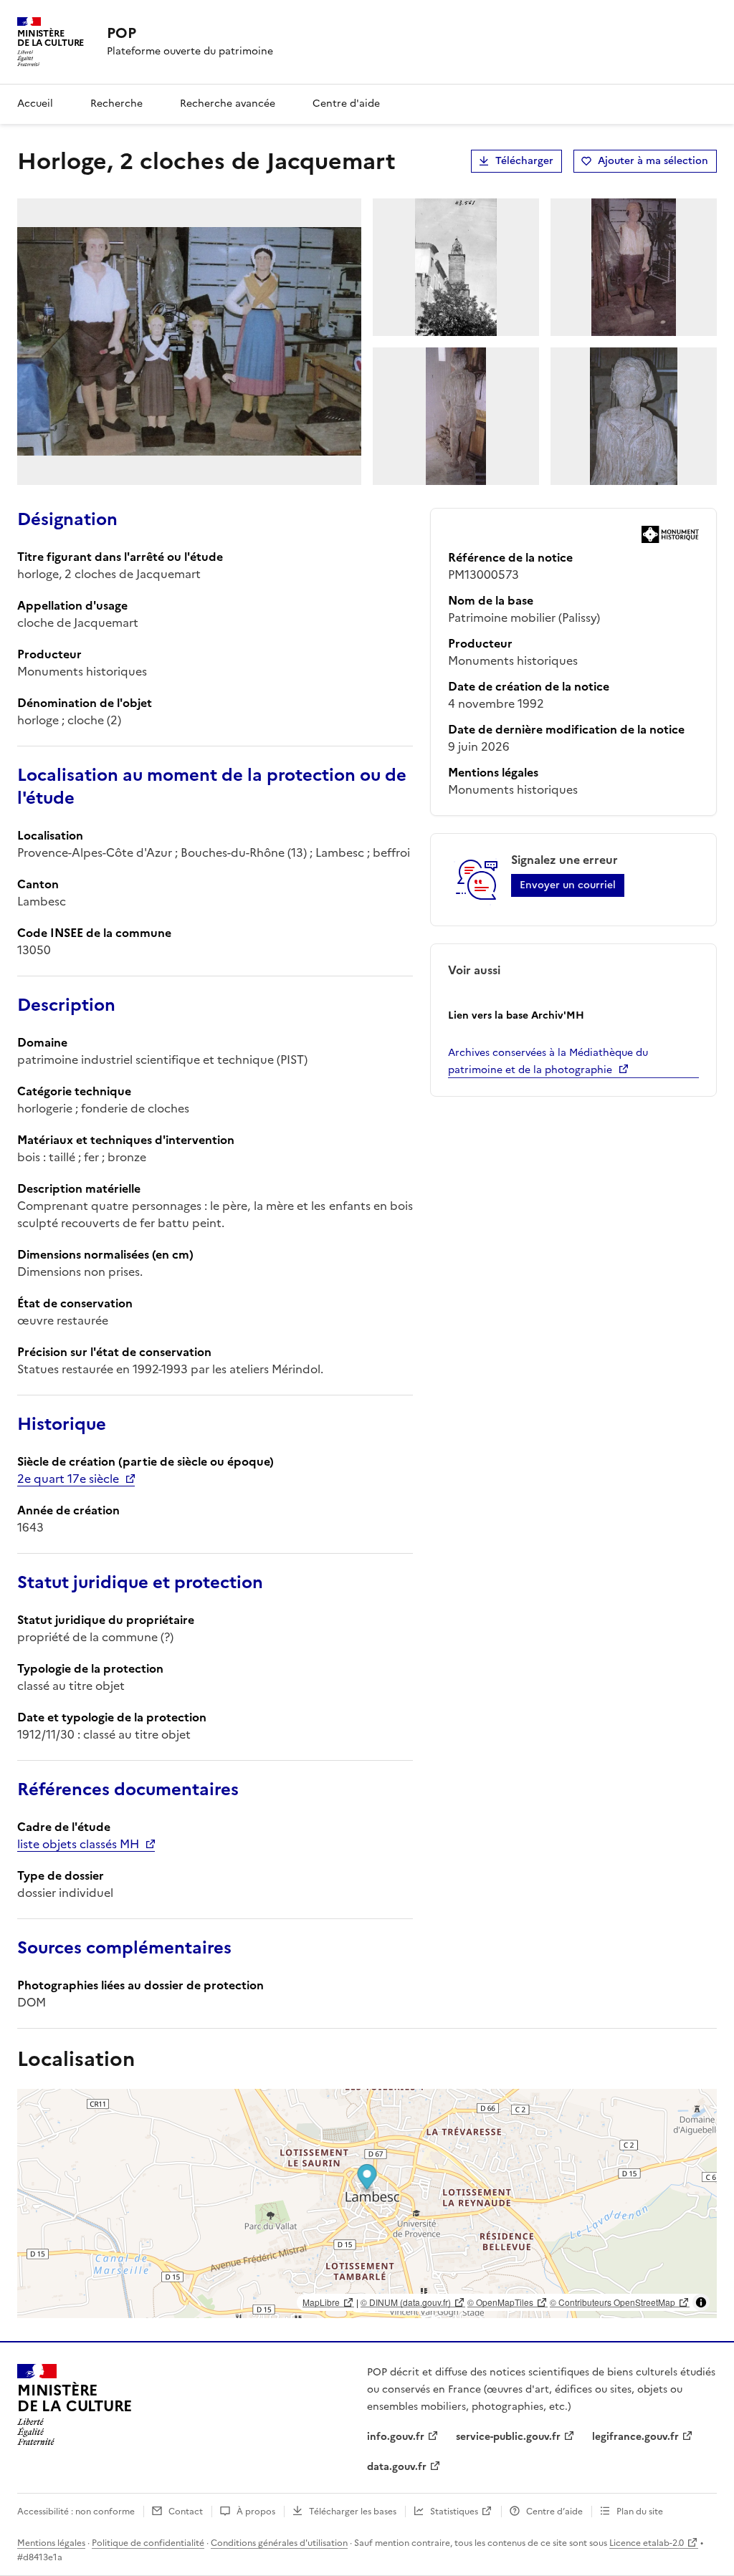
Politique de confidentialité (148, 2543)
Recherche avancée (228, 104)
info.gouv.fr (396, 2437)
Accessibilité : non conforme (76, 2512)
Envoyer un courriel (568, 885)
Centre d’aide (554, 2512)
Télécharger (524, 161)
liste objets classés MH (78, 1844)
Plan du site (640, 2512)
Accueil (35, 104)
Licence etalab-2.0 (647, 2543)
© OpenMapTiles (500, 2302)
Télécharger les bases (353, 2512)
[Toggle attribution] (701, 2302)
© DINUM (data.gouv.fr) (406, 2302)
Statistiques (454, 2512)
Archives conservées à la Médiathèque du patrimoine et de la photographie (548, 1061)
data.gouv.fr (397, 2467)
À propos (256, 2512)
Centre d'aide (346, 104)
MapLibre (321, 2302)
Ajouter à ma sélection (653, 161)
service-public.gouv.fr (508, 2437)
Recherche (116, 104)
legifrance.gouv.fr (635, 2437)
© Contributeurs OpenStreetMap (613, 2302)
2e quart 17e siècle (68, 1479)
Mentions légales (51, 2543)
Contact (186, 2512)
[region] (367, 2203)
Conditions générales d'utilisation (279, 2543)
